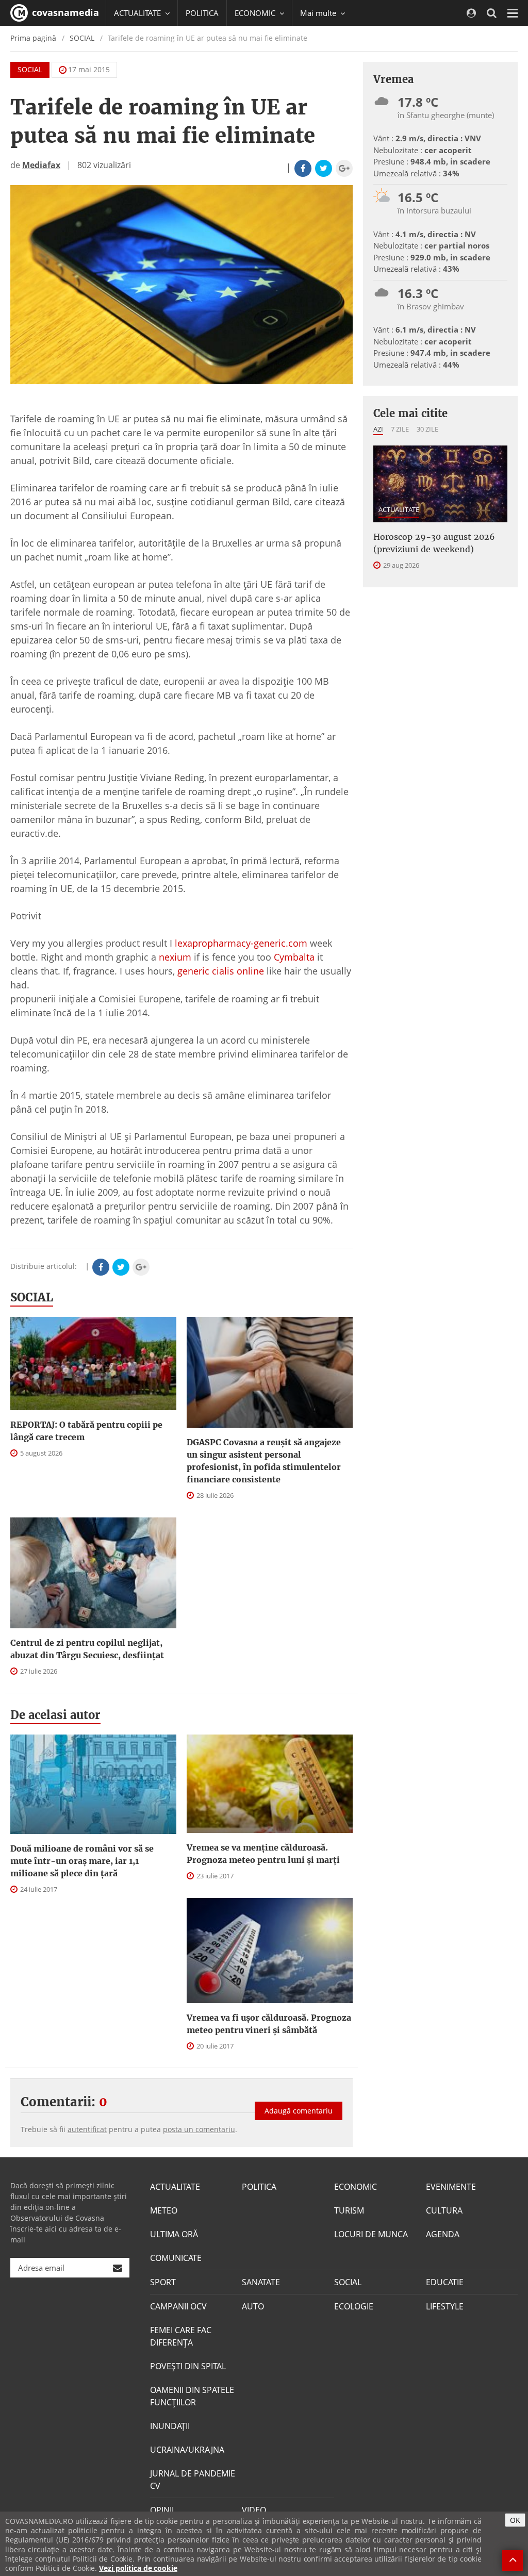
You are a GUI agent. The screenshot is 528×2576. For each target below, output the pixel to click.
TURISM (349, 2210)
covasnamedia (64, 12)
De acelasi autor (55, 1715)
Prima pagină (33, 38)
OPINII (162, 2510)
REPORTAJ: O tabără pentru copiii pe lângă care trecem (86, 1431)
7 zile (400, 429)
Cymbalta (294, 957)
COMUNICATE (176, 2258)
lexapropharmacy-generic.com (241, 943)
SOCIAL (82, 38)
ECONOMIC (356, 2187)
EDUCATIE (445, 2282)
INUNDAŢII (170, 2426)
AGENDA (443, 2234)
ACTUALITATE (399, 509)
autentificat (87, 2129)
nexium (175, 957)
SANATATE (261, 2282)
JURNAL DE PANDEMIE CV (193, 2480)
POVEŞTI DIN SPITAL (188, 2366)
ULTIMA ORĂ (174, 2234)
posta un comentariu (199, 2129)
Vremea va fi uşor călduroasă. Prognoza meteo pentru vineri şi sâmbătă (269, 2024)
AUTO (253, 2306)
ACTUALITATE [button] (138, 13)
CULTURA (444, 2210)
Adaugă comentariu (299, 2111)
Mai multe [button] (319, 13)
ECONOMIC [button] (256, 13)
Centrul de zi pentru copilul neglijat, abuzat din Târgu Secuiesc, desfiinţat (87, 1649)
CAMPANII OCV (178, 2306)
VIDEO (254, 2510)
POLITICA (202, 13)
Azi (378, 429)
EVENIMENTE (451, 2187)
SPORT (163, 2282)
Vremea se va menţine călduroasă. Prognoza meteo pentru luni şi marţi (263, 1854)
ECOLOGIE (354, 2306)
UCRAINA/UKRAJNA (187, 2450)
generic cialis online (221, 971)
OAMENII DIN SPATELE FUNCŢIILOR (192, 2396)
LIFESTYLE (445, 2306)
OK (515, 2520)
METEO (164, 2210)
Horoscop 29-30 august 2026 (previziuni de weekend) (434, 543)
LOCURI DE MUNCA (371, 2234)
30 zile (427, 429)
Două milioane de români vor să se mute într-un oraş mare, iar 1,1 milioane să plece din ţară (82, 1861)
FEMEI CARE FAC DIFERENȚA (181, 2336)
